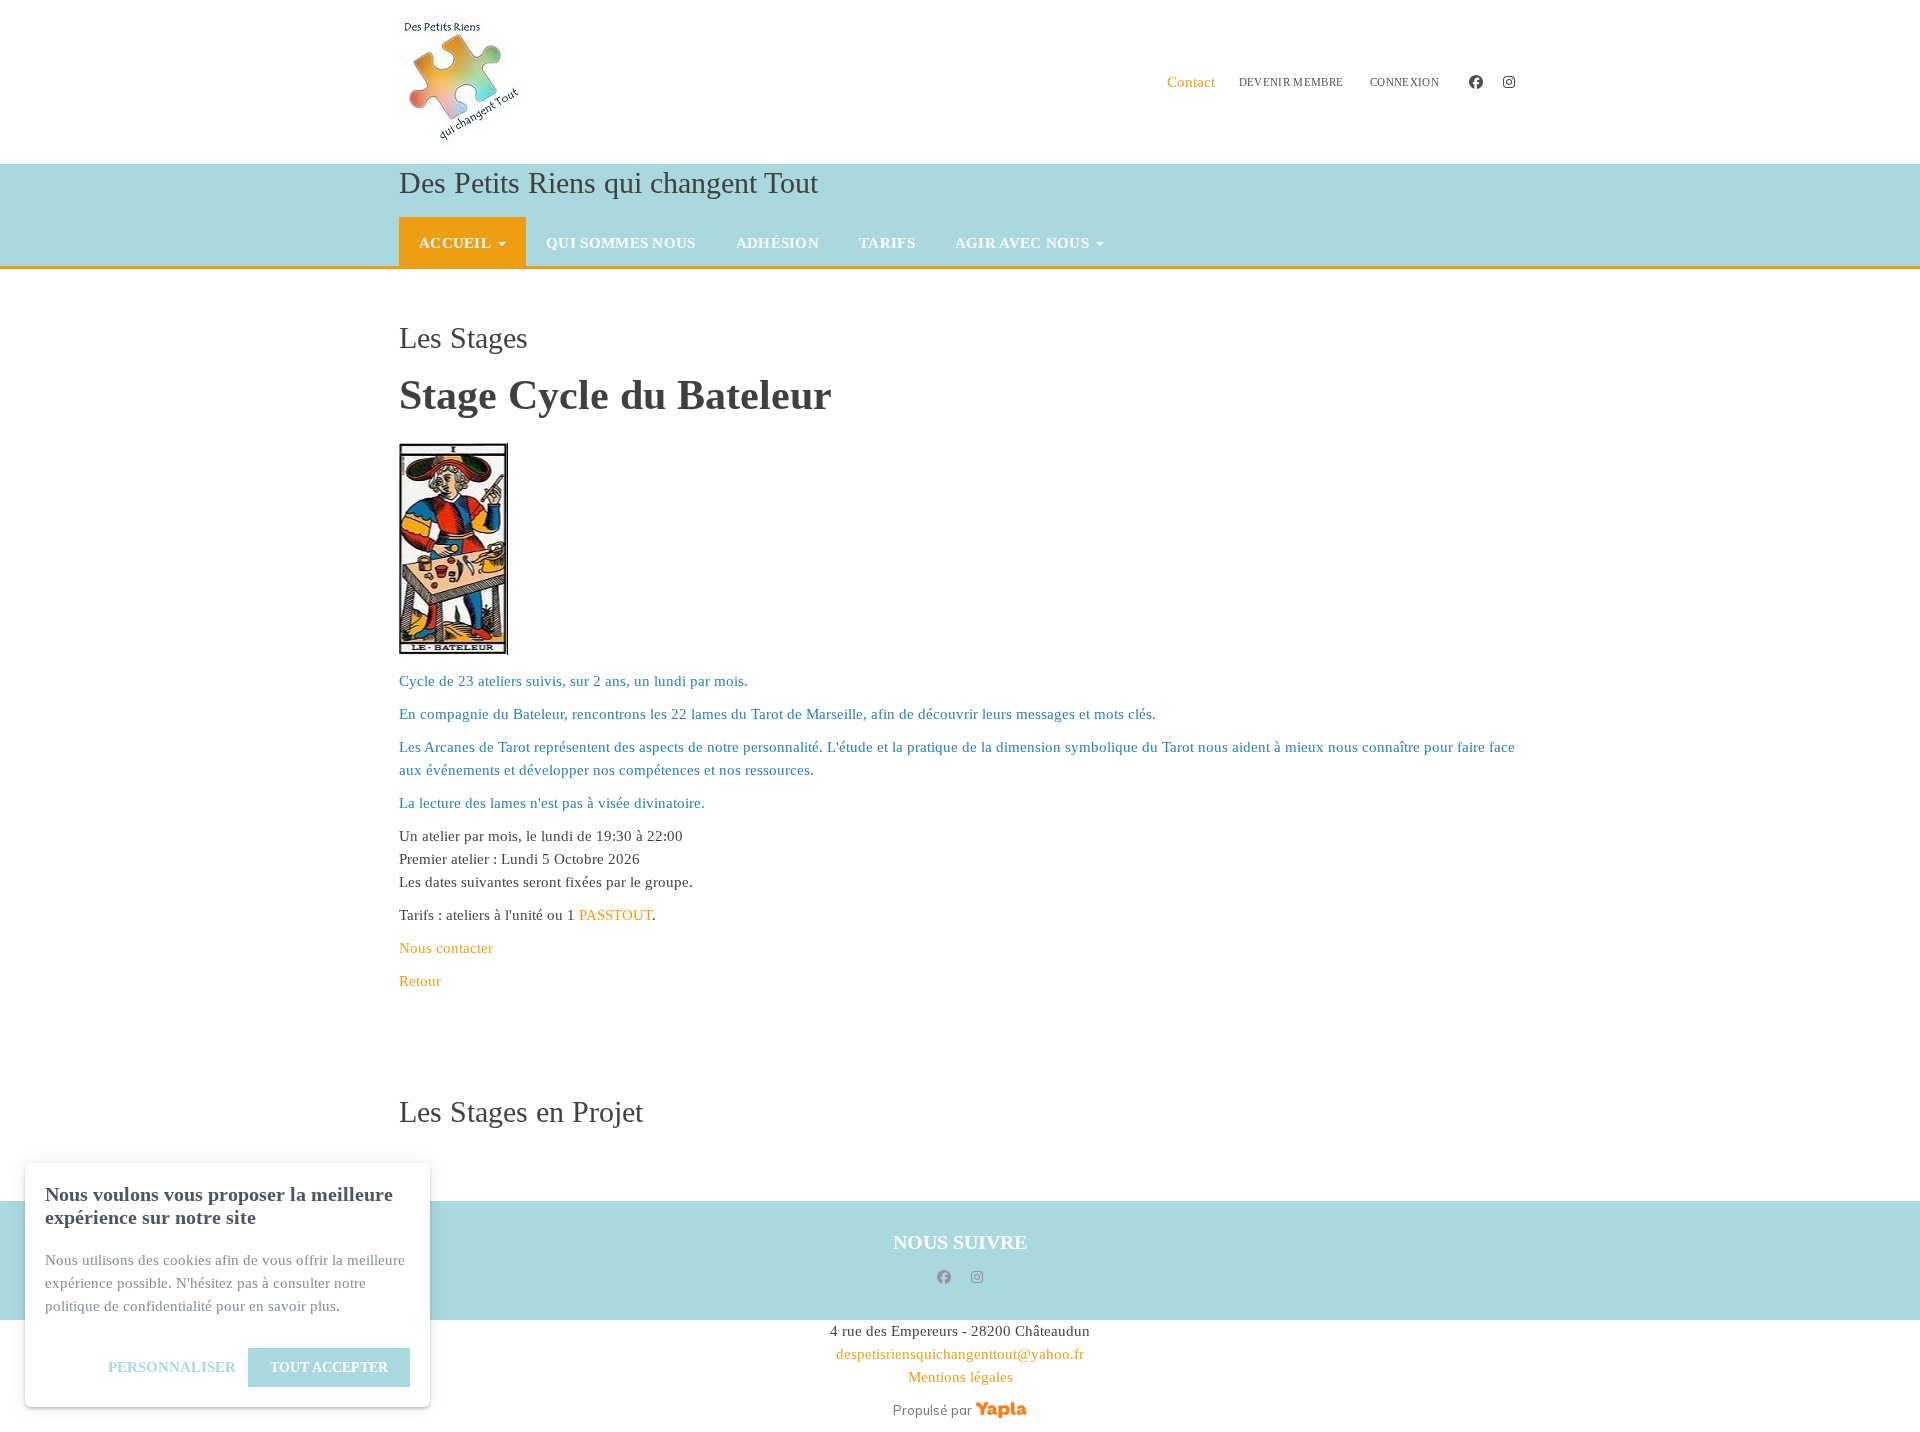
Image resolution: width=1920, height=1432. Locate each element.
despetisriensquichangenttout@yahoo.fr (960, 1354)
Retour (420, 981)
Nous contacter (446, 948)
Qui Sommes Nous (621, 243)
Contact (1191, 82)
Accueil (455, 243)
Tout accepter (329, 1367)
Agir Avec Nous (1022, 243)
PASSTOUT (615, 915)
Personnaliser (172, 1367)
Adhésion (777, 243)
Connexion (1404, 82)
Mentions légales (960, 1377)
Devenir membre (1291, 82)
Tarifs (887, 243)
